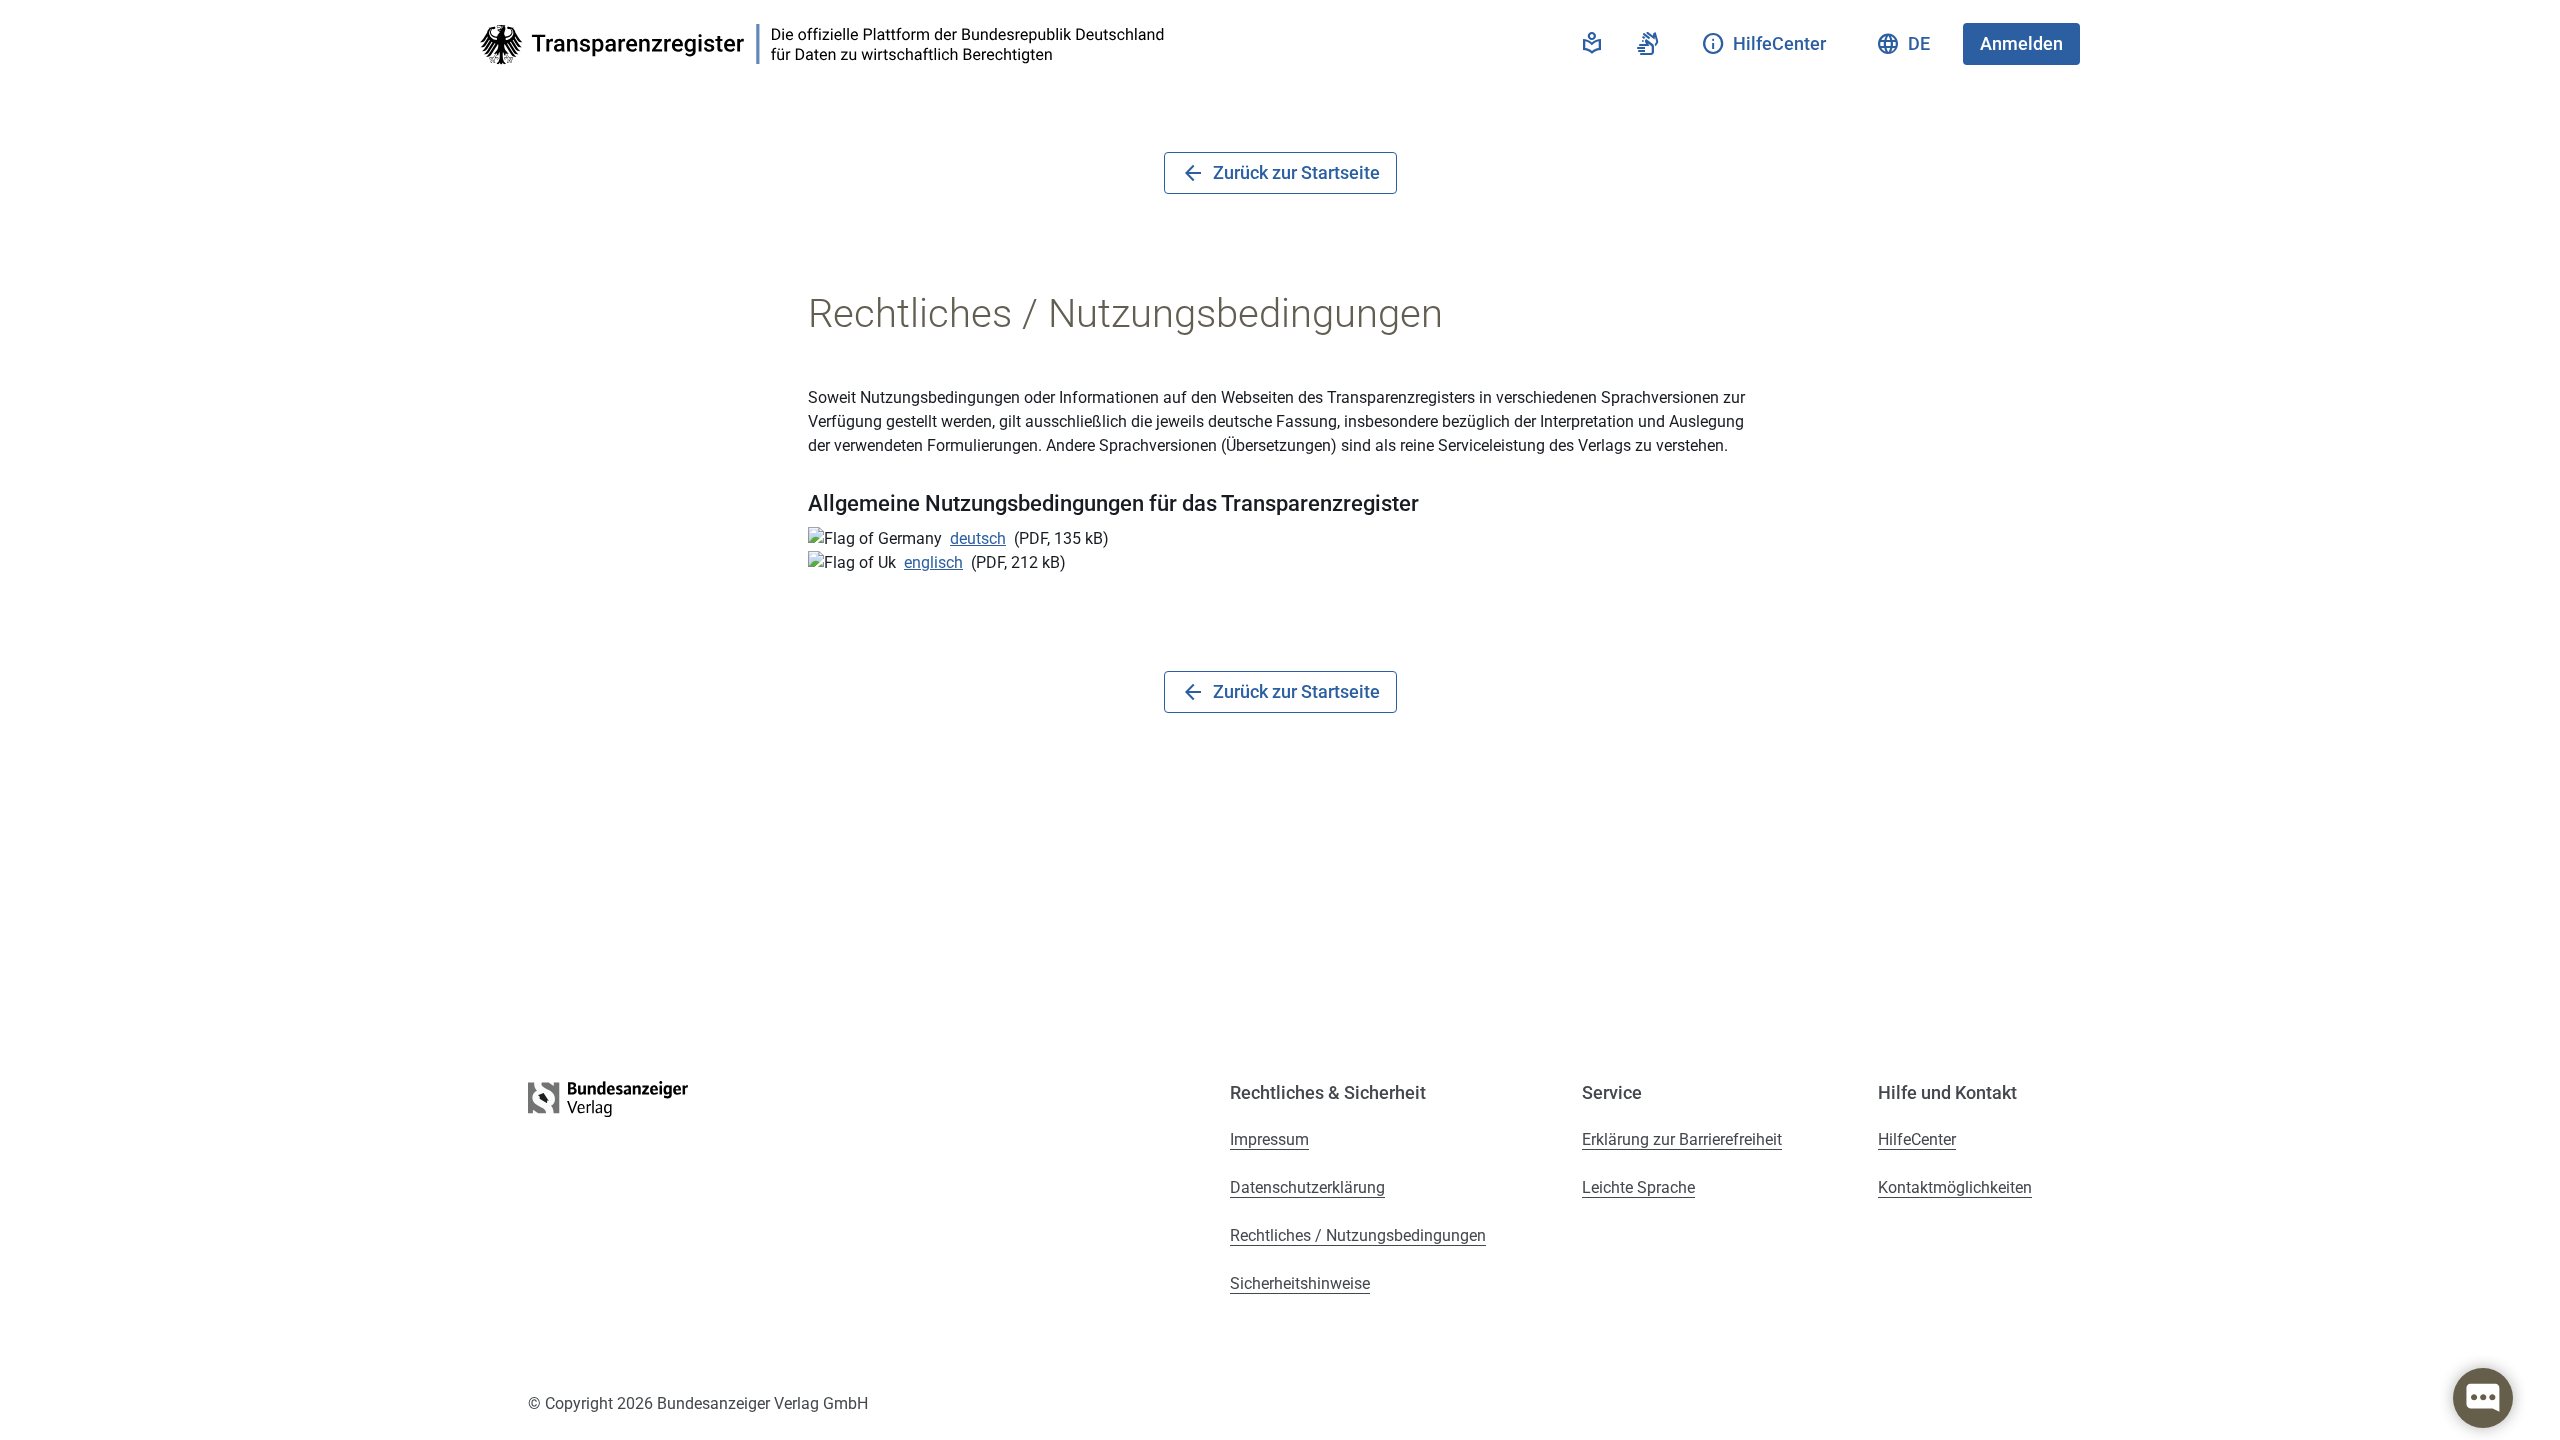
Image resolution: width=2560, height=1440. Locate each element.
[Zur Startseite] (828, 44)
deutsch (978, 538)
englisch (933, 562)
